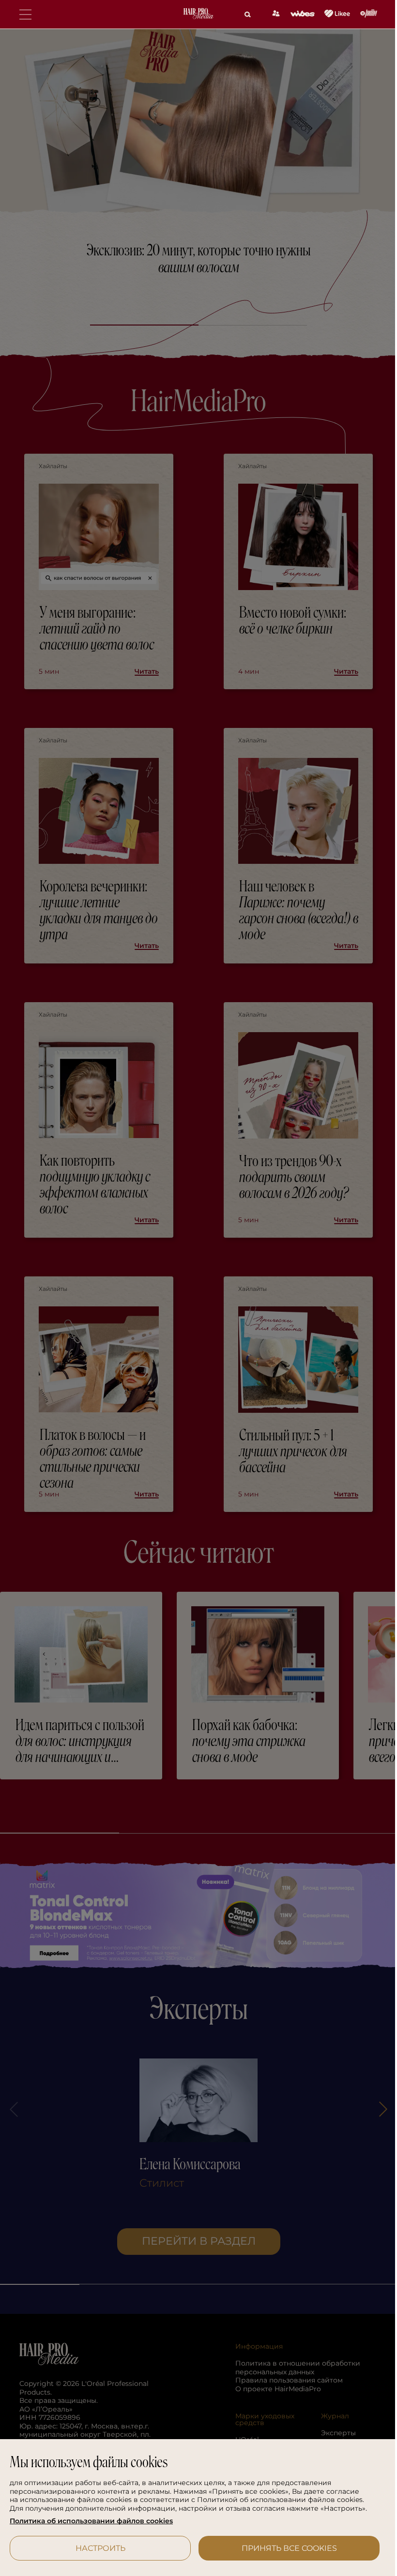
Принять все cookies (283, 2548)
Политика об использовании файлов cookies (91, 2521)
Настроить (99, 2548)
